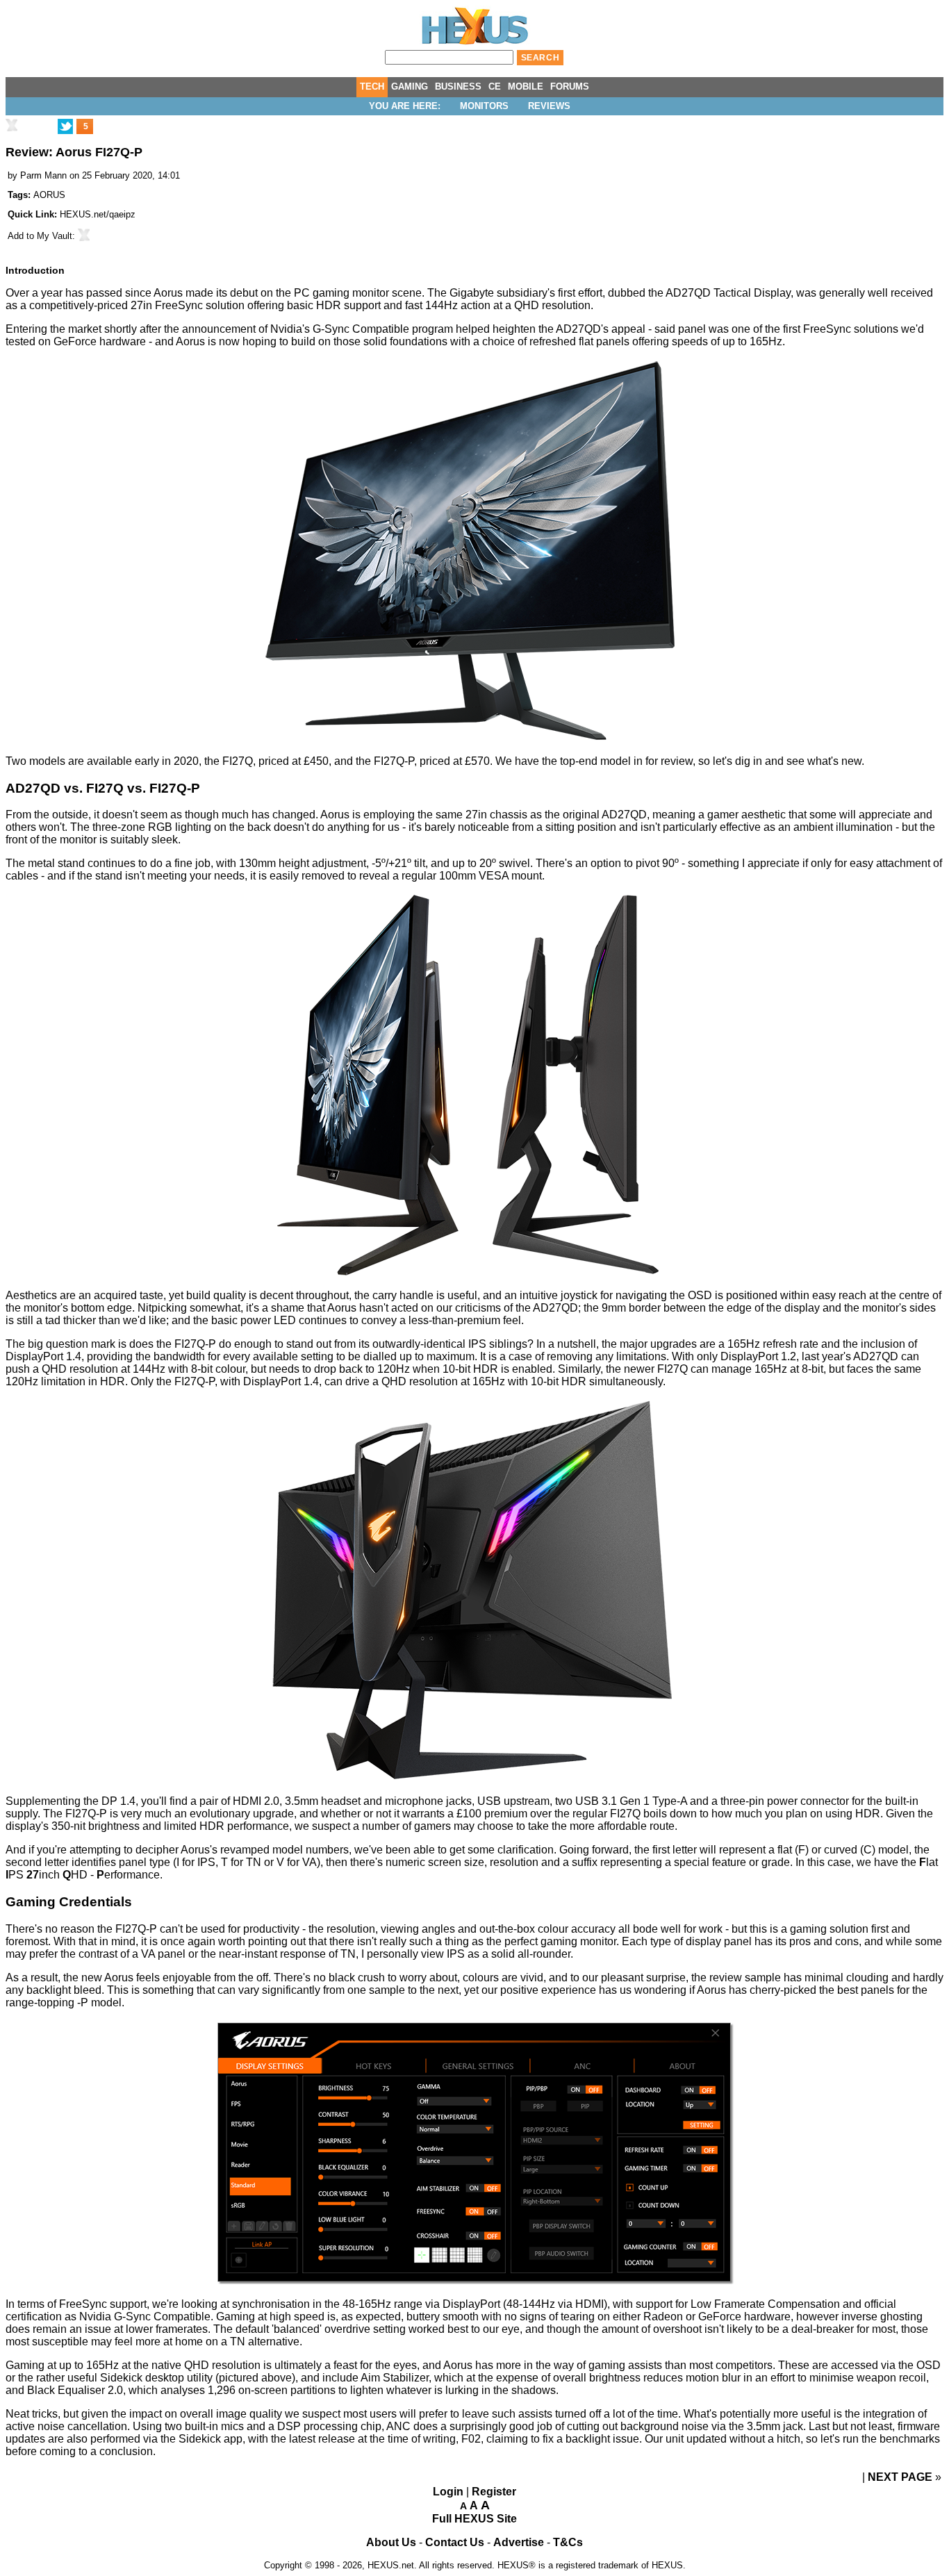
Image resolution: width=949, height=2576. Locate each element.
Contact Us (455, 2542)
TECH (372, 86)
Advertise (519, 2542)
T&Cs (568, 2542)
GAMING (410, 86)
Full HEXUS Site (474, 2519)
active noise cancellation (66, 2426)
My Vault (55, 236)
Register (494, 2492)
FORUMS (570, 86)
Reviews (549, 106)
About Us (391, 2542)
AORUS (49, 195)
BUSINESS (458, 86)
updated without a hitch (743, 2439)
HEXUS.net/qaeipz (98, 214)
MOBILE (526, 86)
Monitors (484, 106)
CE (495, 86)
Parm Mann (43, 175)
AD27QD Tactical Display (728, 293)
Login (448, 2492)
